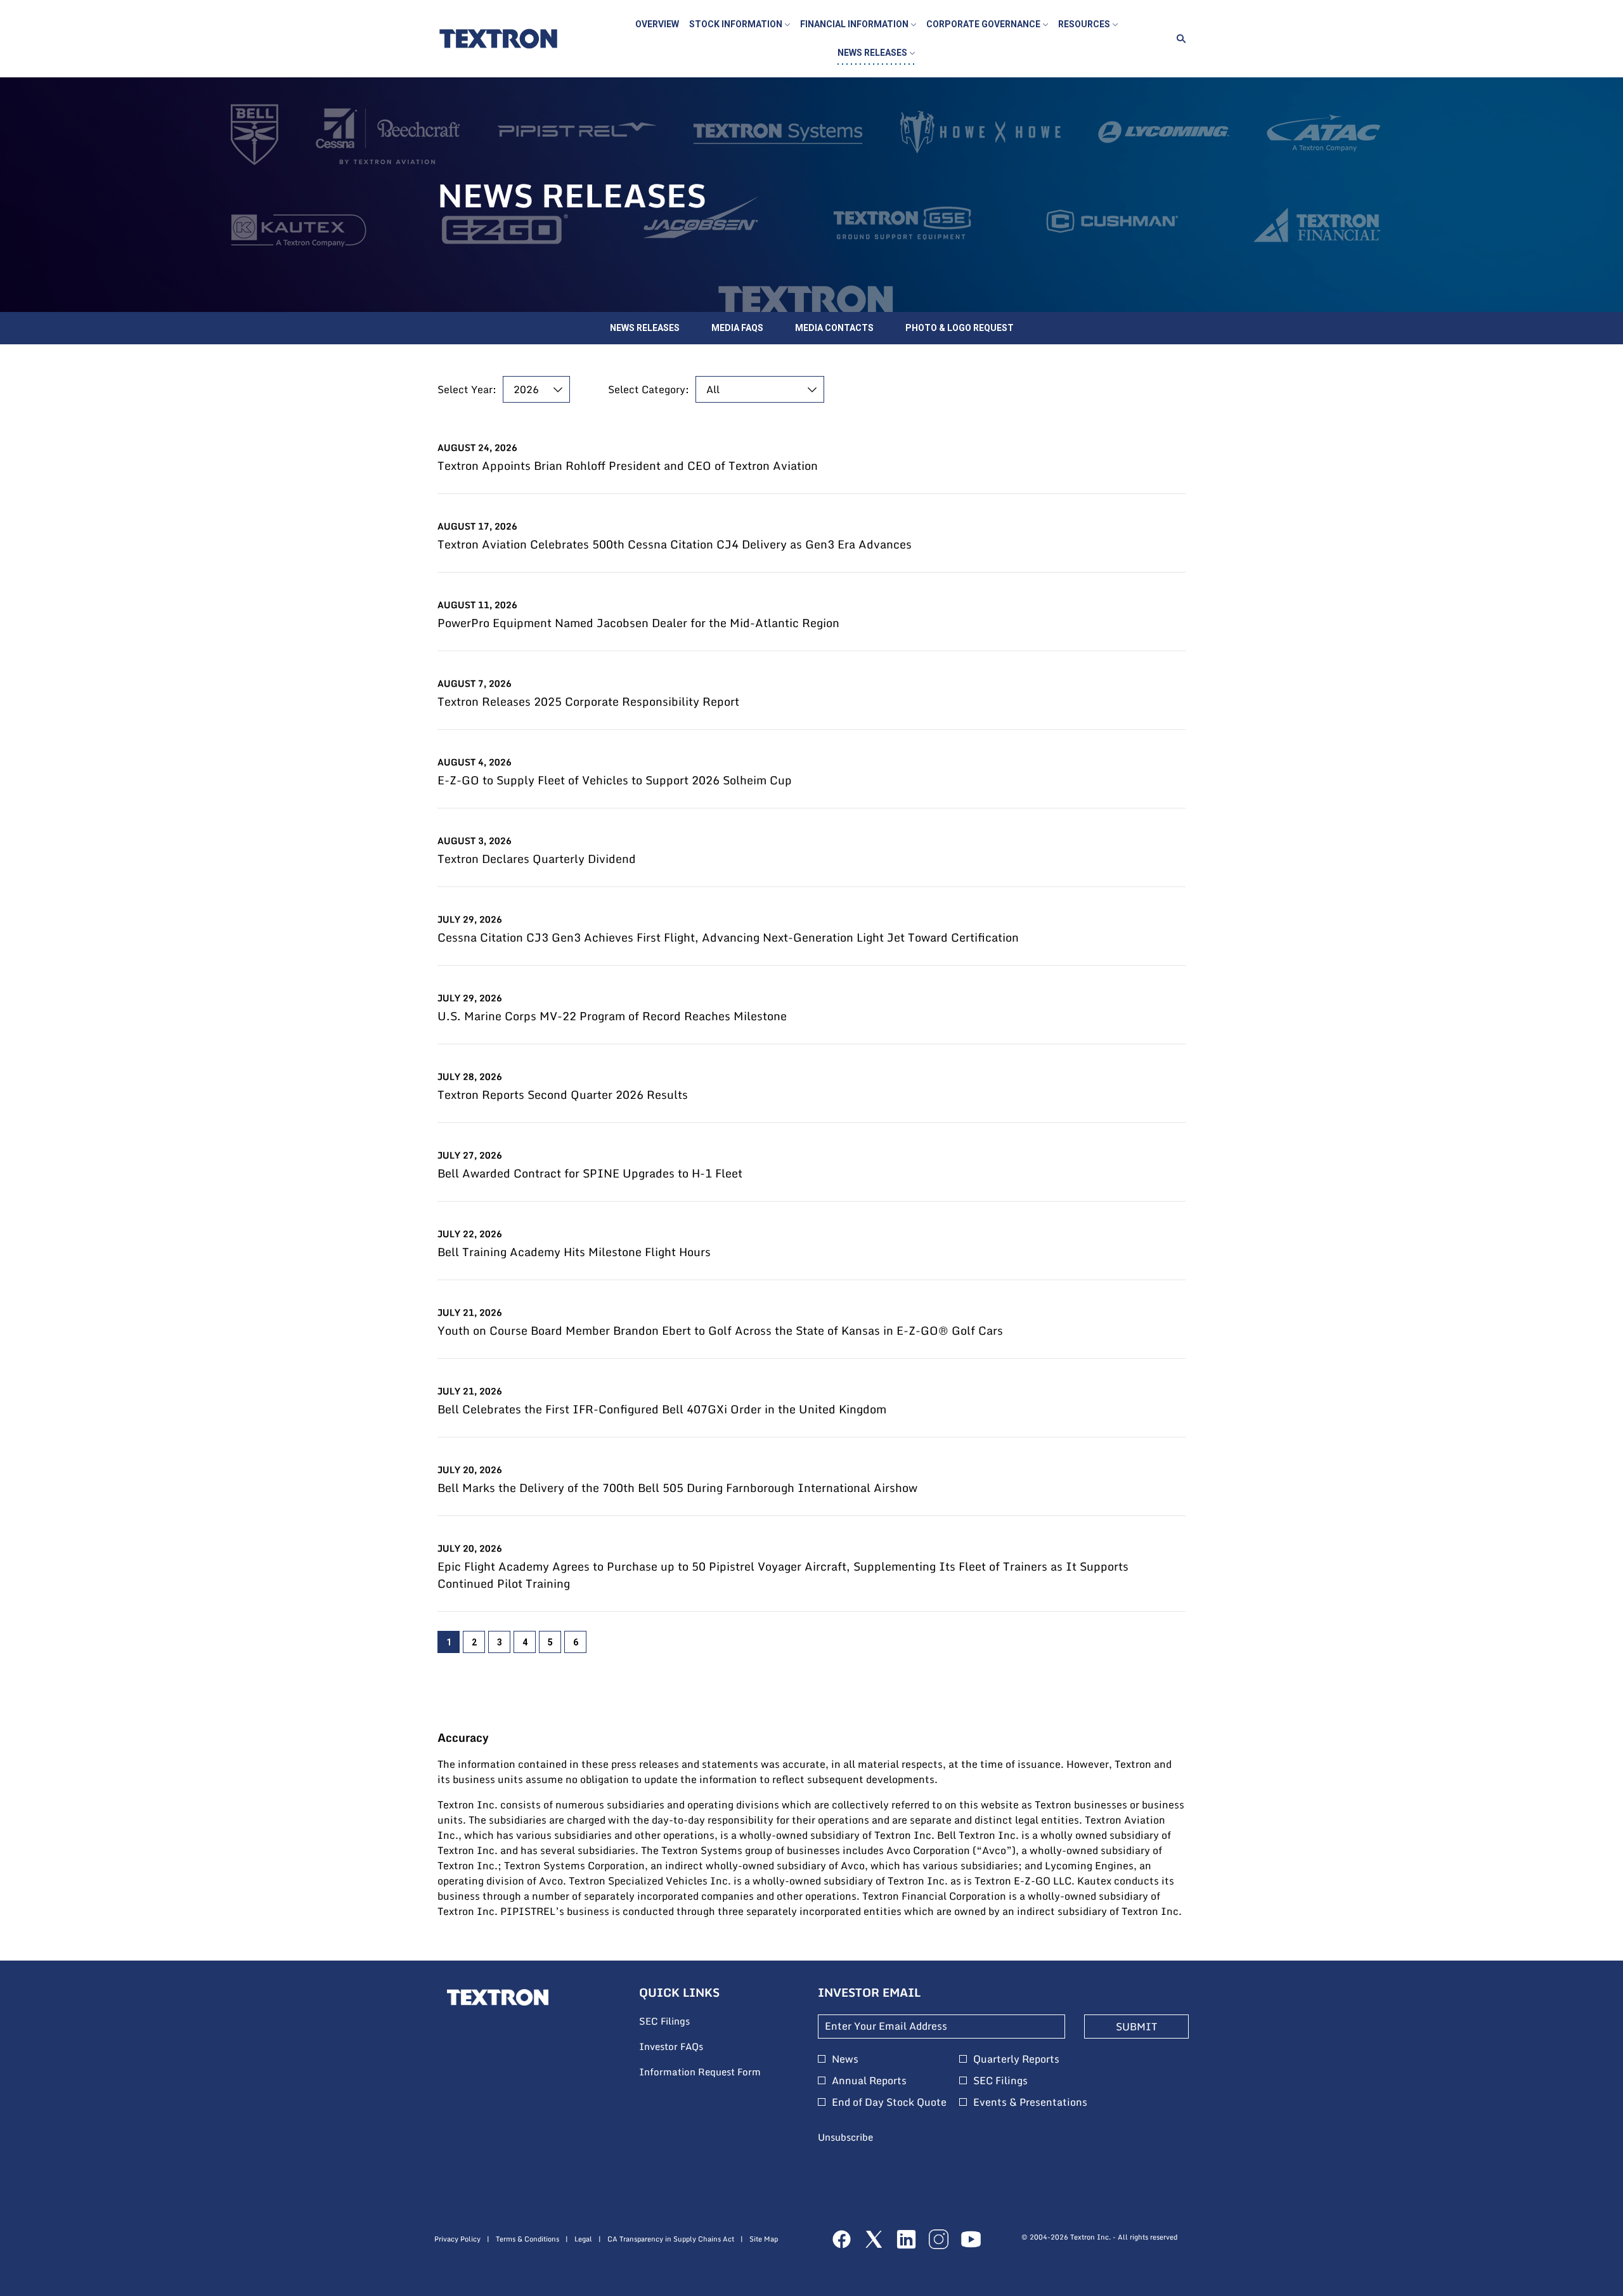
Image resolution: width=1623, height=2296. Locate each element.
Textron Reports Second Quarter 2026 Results (563, 1095)
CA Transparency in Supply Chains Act (671, 2239)
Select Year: (467, 389)
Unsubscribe (845, 2137)
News (845, 2059)
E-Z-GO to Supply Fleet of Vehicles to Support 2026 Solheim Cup (615, 780)
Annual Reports (869, 2080)
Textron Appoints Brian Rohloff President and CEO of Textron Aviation (628, 466)
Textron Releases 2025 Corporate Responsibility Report (588, 702)
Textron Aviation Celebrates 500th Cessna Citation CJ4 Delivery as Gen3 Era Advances (675, 544)
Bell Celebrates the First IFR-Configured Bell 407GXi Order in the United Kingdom (662, 1409)
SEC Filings (682, 2021)
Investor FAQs (688, 2047)
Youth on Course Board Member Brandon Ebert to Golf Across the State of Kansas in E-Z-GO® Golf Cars (720, 1331)
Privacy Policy (457, 2239)
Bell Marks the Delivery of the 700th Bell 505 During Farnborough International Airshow (677, 1488)
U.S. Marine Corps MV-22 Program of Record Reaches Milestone (612, 1016)
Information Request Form (716, 2072)
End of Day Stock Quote (889, 2102)
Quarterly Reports (1016, 2059)
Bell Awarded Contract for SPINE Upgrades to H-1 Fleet (590, 1173)
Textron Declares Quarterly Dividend (537, 859)
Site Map (764, 2239)
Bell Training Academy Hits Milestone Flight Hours (574, 1252)
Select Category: (649, 389)
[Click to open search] (1178, 39)
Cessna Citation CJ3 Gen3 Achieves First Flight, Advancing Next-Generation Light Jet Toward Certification (728, 937)
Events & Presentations (1030, 2102)
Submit (1136, 2027)
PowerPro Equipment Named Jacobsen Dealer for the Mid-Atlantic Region (638, 623)
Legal (583, 2239)
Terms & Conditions (527, 2239)
